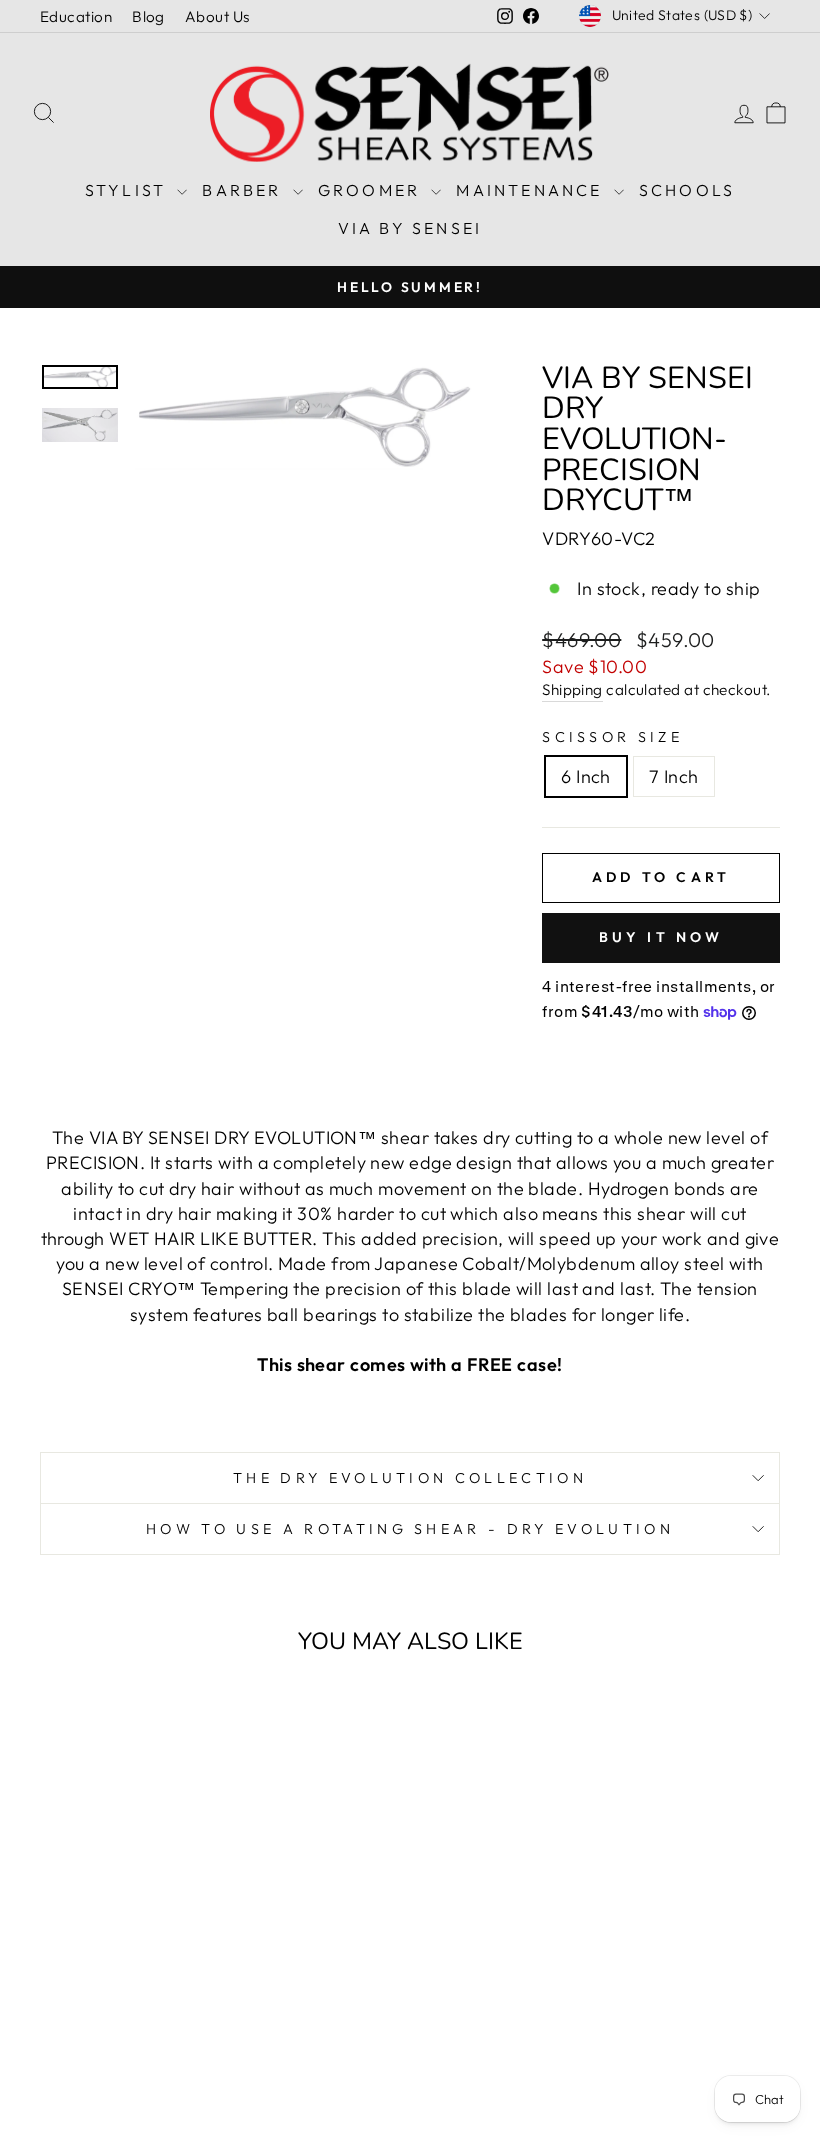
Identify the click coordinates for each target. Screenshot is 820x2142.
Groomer (372, 190)
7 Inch (674, 776)
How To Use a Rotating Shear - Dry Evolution (410, 1529)
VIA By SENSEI (410, 228)
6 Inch (586, 776)
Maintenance (532, 190)
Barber (244, 190)
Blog (148, 16)
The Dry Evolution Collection (410, 1478)
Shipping (572, 689)
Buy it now (661, 937)
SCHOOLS (687, 190)
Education (76, 16)
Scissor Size (612, 737)
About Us (217, 16)
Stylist (129, 190)
